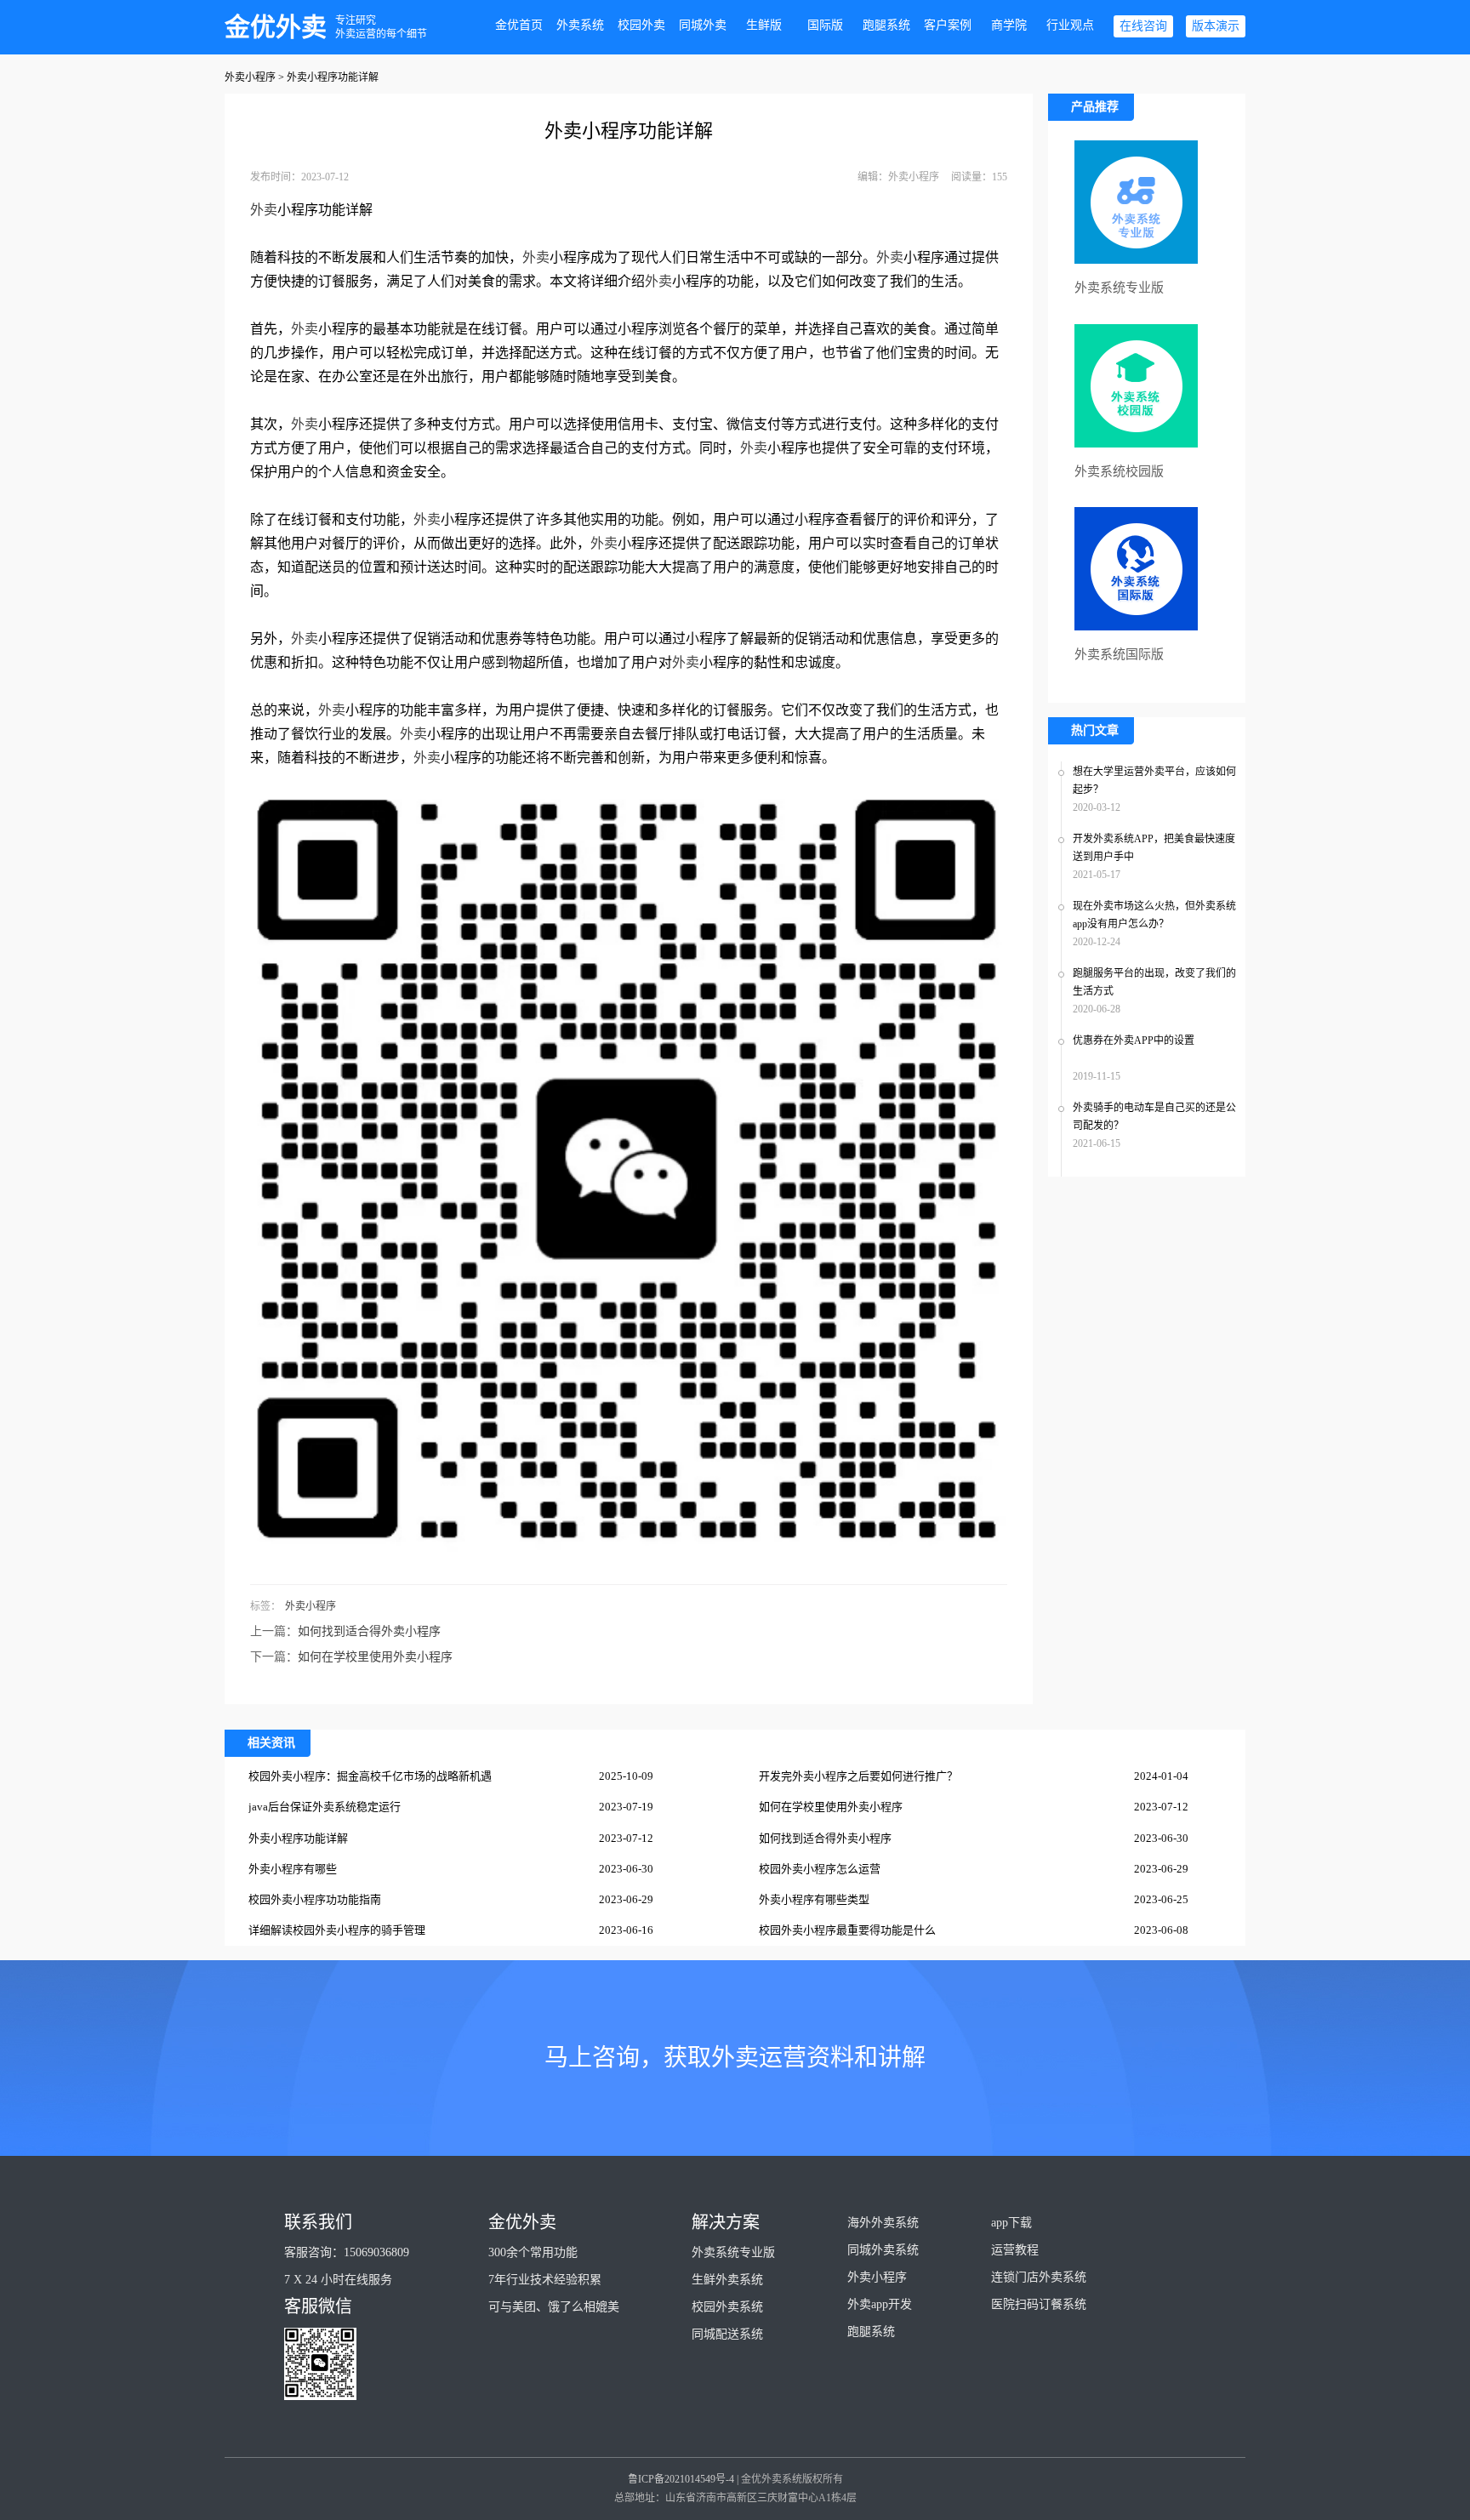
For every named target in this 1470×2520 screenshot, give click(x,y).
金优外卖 (276, 27)
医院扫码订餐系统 (1039, 2304)
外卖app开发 (880, 2304)
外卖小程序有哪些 (293, 1869)
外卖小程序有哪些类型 (814, 1899)
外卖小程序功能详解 (298, 1838)
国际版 (825, 25)
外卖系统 (580, 25)
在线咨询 (1143, 26)
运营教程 (1015, 2250)
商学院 (1009, 25)
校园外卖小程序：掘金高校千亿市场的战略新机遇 (370, 1776)
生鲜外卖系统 (727, 2280)
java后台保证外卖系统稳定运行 (325, 1807)
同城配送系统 (727, 2334)
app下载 (1011, 2223)
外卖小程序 (250, 77)
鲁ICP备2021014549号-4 (681, 2479)
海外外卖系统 (883, 2223)
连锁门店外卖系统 (1039, 2277)
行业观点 (1070, 25)
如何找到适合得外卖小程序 (369, 1631)
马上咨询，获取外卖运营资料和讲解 (735, 2058)
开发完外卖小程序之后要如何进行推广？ (858, 1776)
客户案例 (948, 25)
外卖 (264, 210)
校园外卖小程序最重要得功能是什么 (847, 1930)
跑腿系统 (886, 25)
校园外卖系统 (727, 2307)
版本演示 (1216, 26)
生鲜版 (764, 25)
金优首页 (519, 25)
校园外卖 (641, 25)
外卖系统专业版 (733, 2252)
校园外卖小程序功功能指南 (315, 1899)
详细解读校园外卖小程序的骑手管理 (337, 1930)
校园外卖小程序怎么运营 (820, 1869)
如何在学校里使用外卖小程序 (375, 1657)
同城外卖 (703, 25)
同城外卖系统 (883, 2250)
